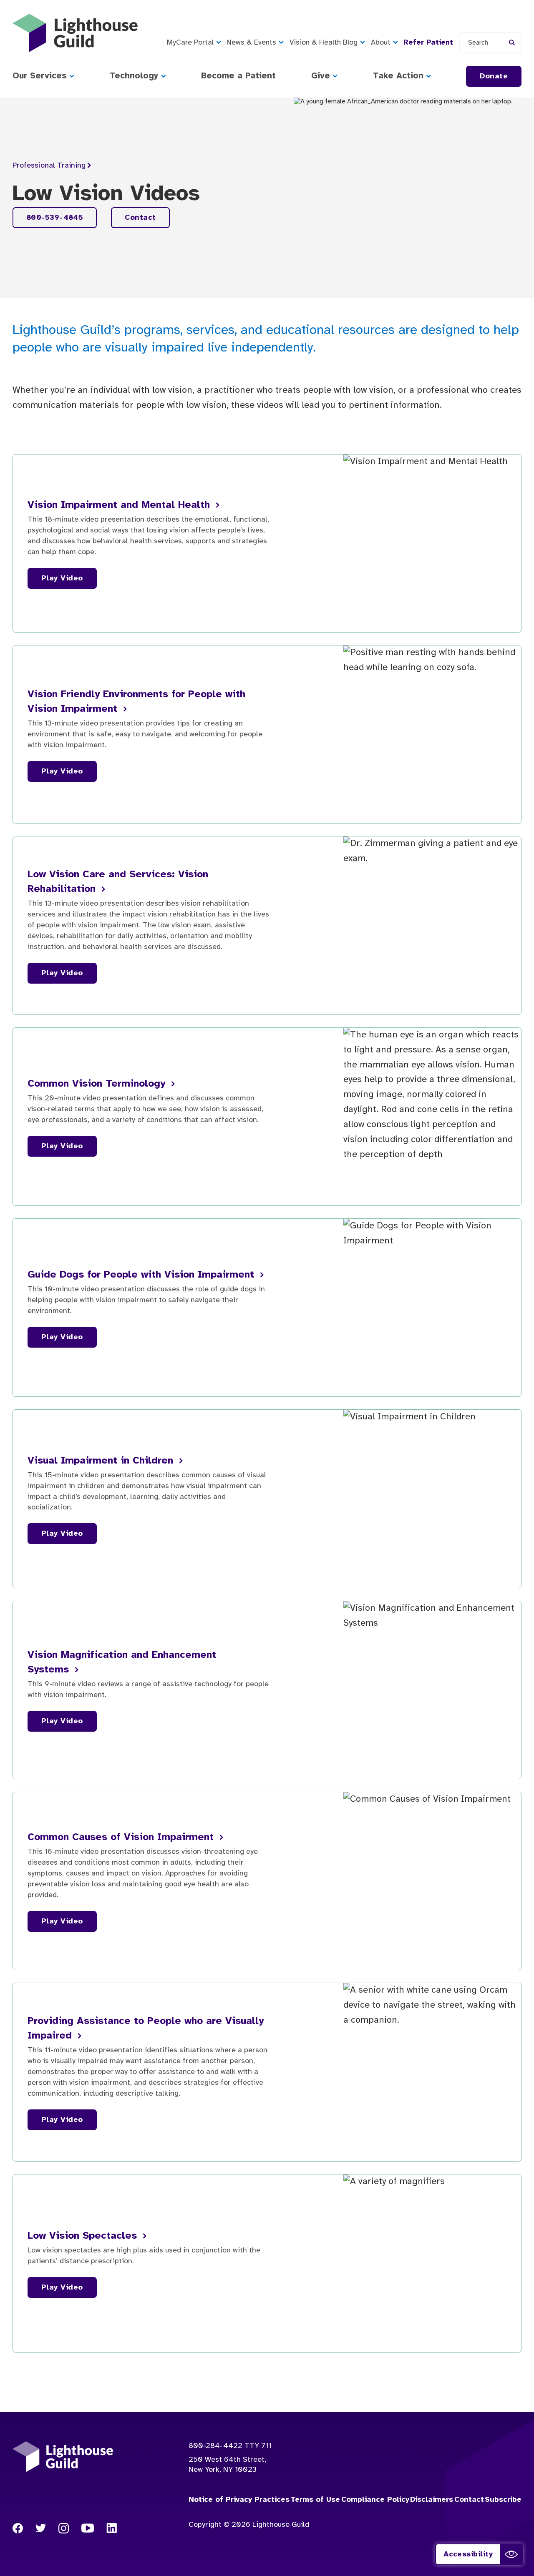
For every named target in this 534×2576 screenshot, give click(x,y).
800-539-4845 (55, 218)
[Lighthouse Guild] (75, 33)
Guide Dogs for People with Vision (142, 1275)
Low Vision (84, 2236)
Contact (140, 218)
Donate (494, 77)
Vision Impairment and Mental (120, 505)
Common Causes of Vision (122, 1837)
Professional (49, 166)
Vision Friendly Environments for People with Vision (136, 702)
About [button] (381, 43)
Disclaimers (432, 2500)
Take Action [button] (398, 76)
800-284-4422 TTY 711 (230, 2446)
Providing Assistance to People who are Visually (146, 2029)
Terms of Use (315, 2500)
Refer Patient (428, 43)
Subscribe (503, 2500)
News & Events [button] (251, 43)
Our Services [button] (40, 76)
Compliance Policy (375, 2500)
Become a (238, 76)
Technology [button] (134, 76)
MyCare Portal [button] (190, 43)
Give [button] (321, 76)
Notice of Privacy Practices (239, 2500)
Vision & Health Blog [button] (324, 43)
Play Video (62, 579)
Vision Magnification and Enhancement (122, 1662)
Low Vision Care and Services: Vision (118, 882)
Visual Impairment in (102, 1461)
